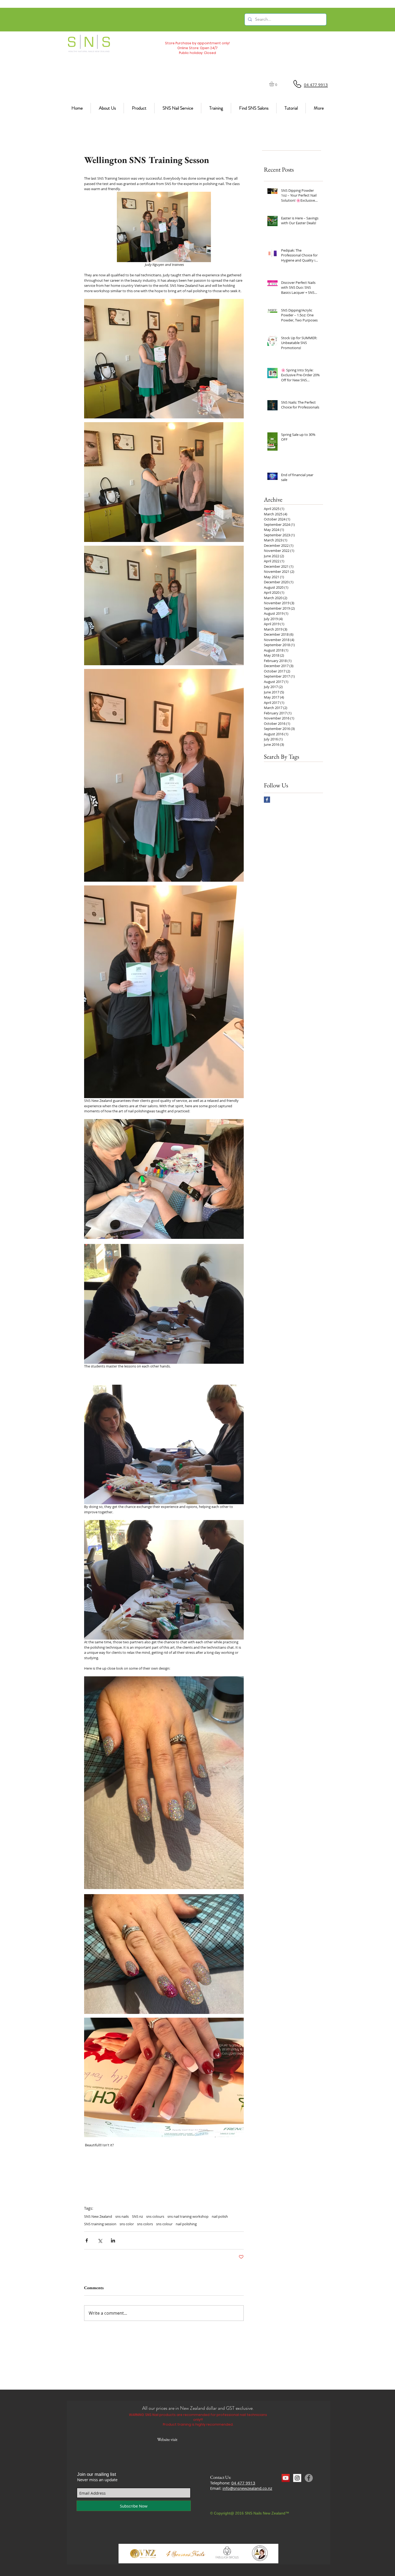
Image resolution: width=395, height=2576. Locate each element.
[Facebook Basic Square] (267, 800)
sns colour (164, 2224)
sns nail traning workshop (188, 2216)
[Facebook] (309, 2478)
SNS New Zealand (98, 2216)
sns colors (145, 2224)
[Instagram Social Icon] (297, 2478)
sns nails (122, 2216)
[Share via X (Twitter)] (100, 2240)
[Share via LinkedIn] (113, 2240)
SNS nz (137, 2216)
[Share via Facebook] (87, 2240)
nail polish (220, 2216)
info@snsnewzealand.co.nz (247, 2488)
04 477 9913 (243, 2483)
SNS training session (100, 2224)
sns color (127, 2224)
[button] (274, 84)
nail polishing (186, 2224)
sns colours (155, 2216)
